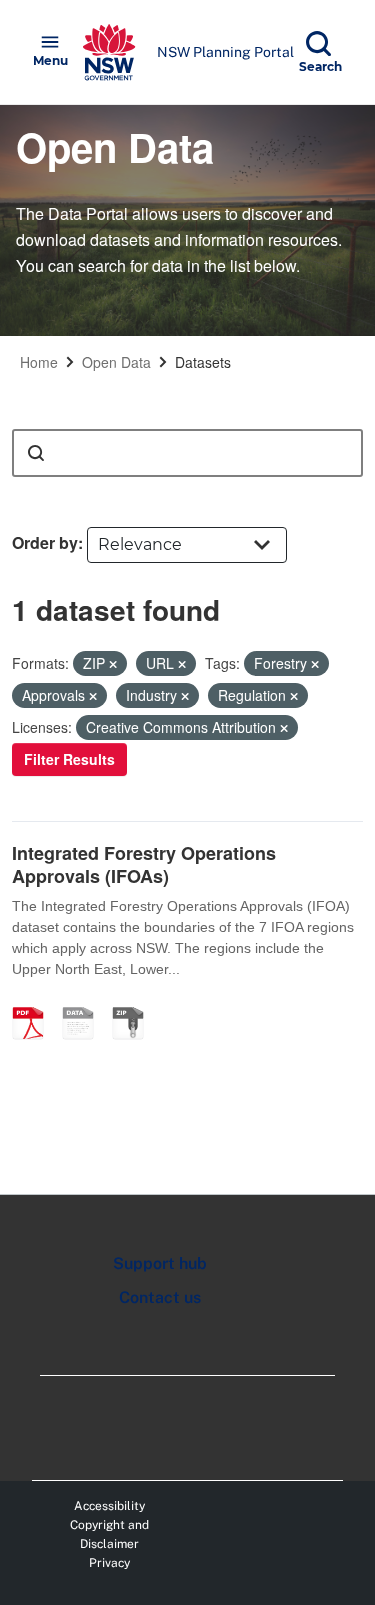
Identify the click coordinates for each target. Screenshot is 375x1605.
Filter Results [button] (69, 759)
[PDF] (35, 1002)
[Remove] (113, 664)
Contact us (160, 1297)
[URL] (85, 1002)
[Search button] (36, 453)
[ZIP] (135, 1002)
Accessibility (109, 1506)
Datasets (203, 362)
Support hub (160, 1263)
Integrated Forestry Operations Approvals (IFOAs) (144, 864)
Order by (45, 542)
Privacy (109, 1563)
